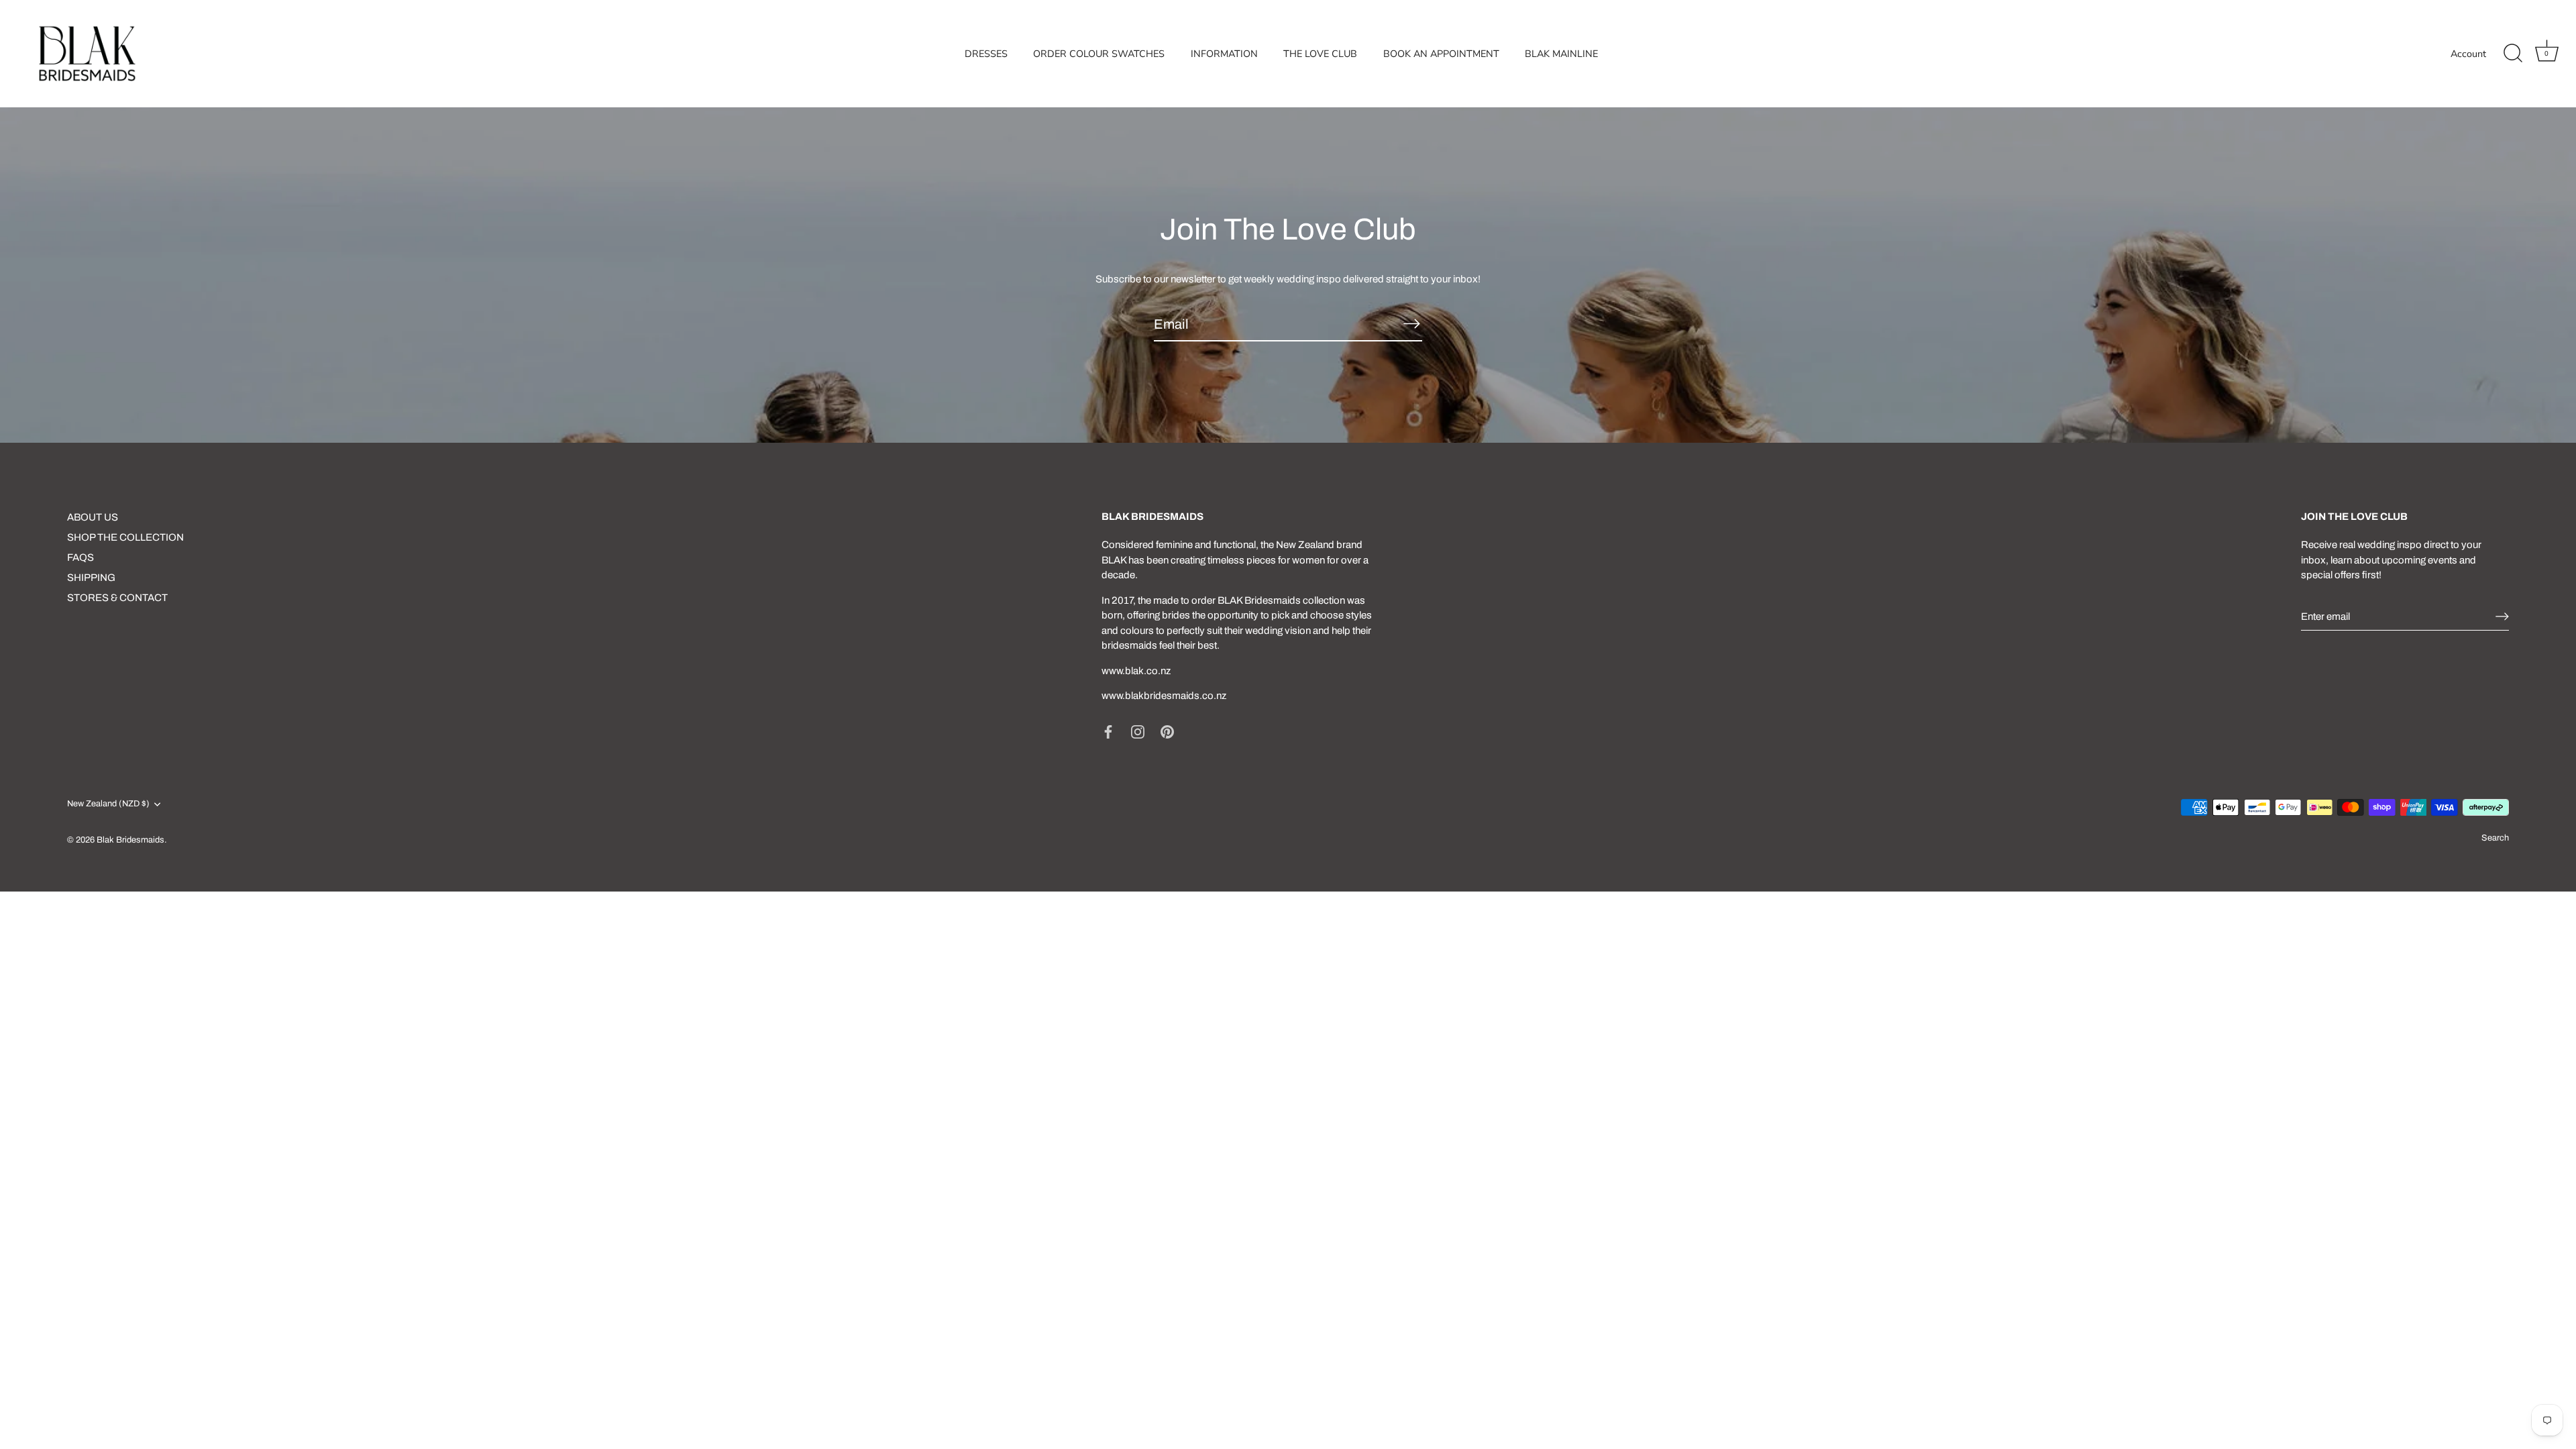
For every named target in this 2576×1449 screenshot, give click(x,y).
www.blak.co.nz (1136, 671)
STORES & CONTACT (117, 598)
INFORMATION (1224, 54)
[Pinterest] (1167, 731)
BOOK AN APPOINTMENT (1441, 54)
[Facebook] (1108, 731)
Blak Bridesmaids (130, 840)
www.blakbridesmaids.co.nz (1164, 696)
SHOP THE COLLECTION (125, 537)
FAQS (80, 557)
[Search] (2513, 54)
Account (2468, 54)
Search (2495, 838)
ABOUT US (93, 517)
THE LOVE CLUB (1320, 54)
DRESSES (986, 54)
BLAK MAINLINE (1561, 54)
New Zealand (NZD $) (108, 804)
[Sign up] (2502, 616)
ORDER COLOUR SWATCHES (1099, 54)
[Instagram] (1138, 731)
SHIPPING (91, 578)
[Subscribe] (1411, 323)
